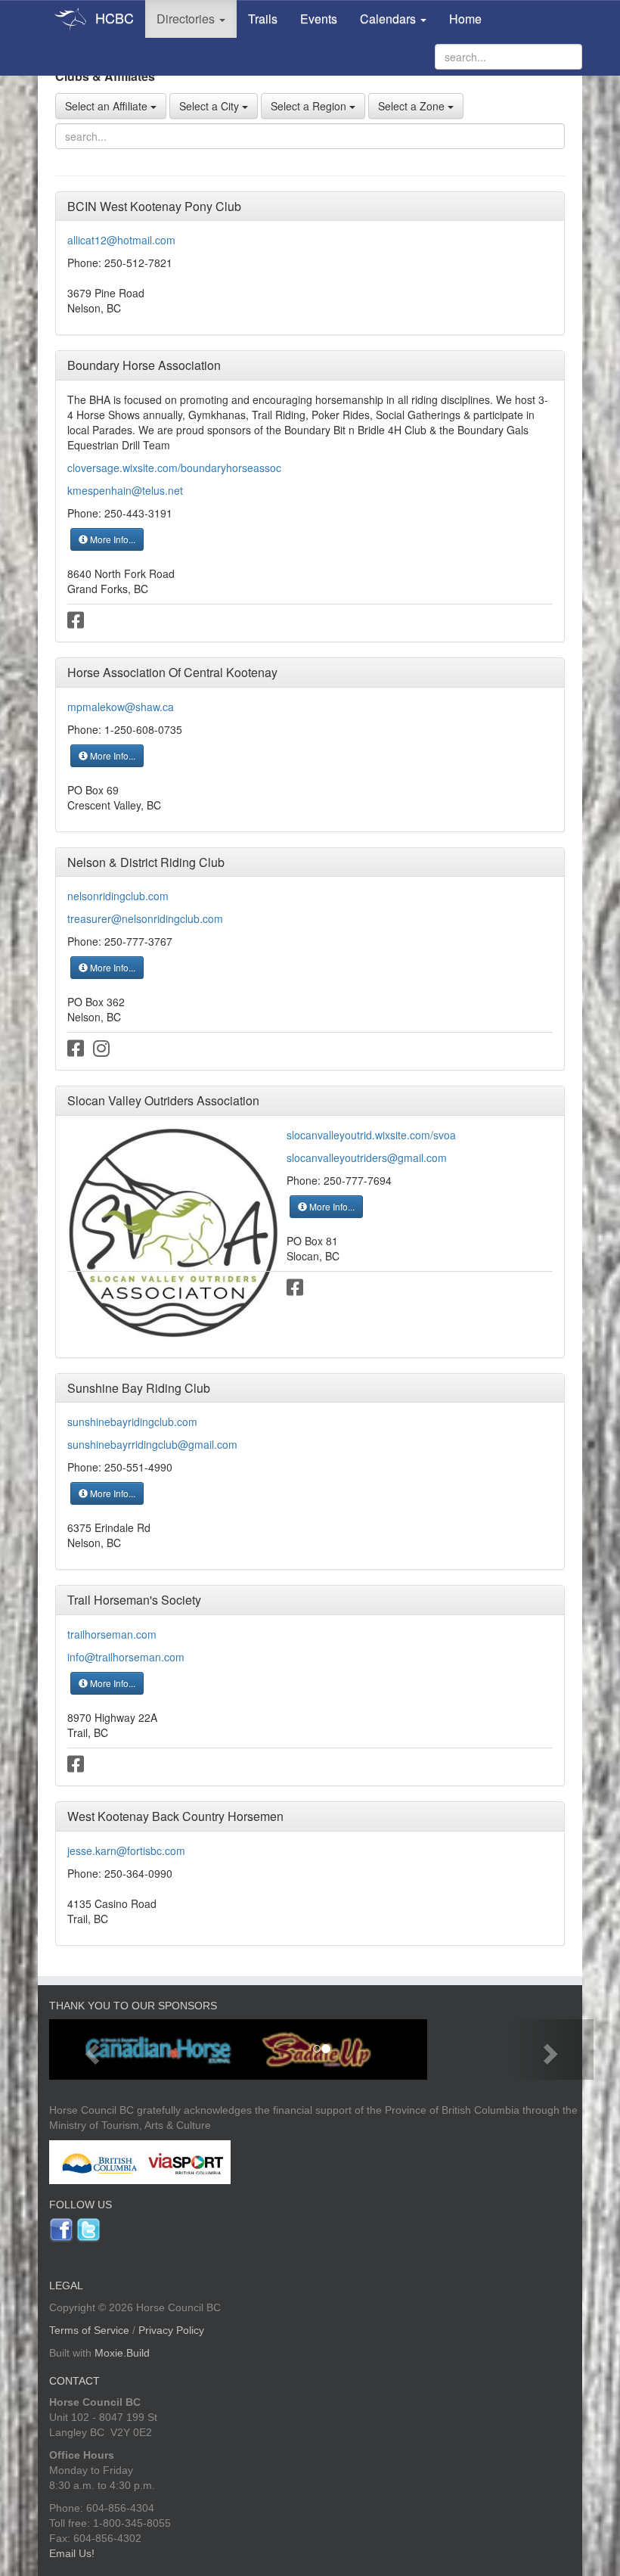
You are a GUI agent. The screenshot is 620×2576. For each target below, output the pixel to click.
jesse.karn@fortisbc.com (126, 1850)
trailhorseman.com (112, 1634)
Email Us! (72, 2553)
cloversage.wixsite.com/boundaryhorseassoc (174, 468)
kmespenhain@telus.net (125, 490)
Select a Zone (413, 106)
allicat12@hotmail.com (121, 240)
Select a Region (310, 106)
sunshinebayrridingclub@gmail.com (152, 1444)
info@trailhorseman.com (126, 1657)
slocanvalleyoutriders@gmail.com (367, 1157)
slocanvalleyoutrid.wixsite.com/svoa (371, 1135)
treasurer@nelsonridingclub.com (145, 918)
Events (319, 19)
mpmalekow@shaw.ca (121, 707)
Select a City (211, 106)
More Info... (112, 539)
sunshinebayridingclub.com (132, 1422)
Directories (187, 19)
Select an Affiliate (108, 106)
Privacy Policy (171, 2330)
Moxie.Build (122, 2353)
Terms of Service (89, 2330)
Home (465, 19)
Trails (263, 19)
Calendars (389, 19)
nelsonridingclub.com (118, 896)
